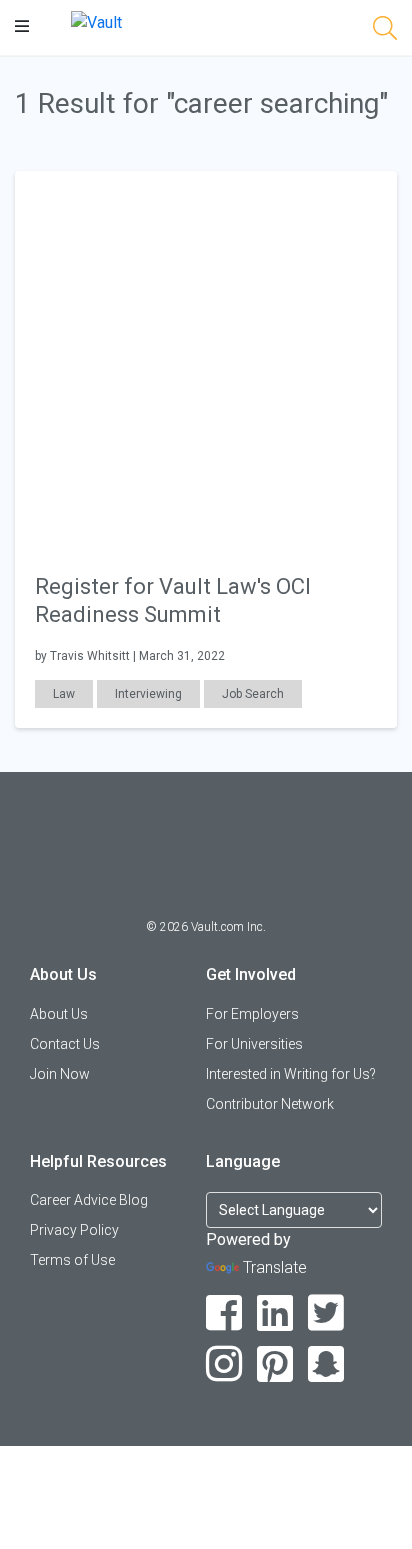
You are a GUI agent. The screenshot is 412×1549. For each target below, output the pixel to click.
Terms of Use (72, 1260)
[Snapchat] (326, 1364)
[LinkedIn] (275, 1313)
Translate (275, 1267)
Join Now (60, 1074)
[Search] (385, 31)
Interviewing (148, 694)
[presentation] (206, 360)
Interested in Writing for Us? (291, 1074)
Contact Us (65, 1044)
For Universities (254, 1044)
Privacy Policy (74, 1230)
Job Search (253, 694)
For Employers (252, 1014)
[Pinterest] (275, 1364)
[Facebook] (224, 1313)
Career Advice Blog (89, 1200)
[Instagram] (224, 1364)
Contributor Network (270, 1104)
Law (64, 694)
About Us (59, 1014)
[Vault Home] (96, 21)
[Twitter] (326, 1313)
